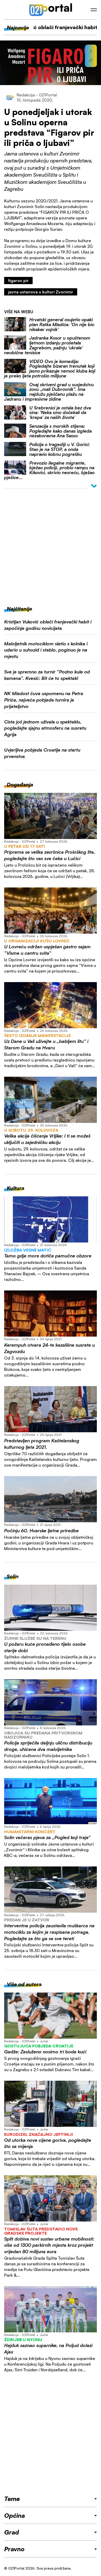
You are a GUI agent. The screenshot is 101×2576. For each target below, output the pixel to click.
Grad (12, 2532)
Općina (15, 2515)
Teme (12, 2499)
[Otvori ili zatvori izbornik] (94, 10)
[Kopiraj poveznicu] (91, 60)
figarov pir (18, 281)
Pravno (14, 2549)
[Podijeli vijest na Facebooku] (91, 52)
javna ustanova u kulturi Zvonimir (41, 292)
